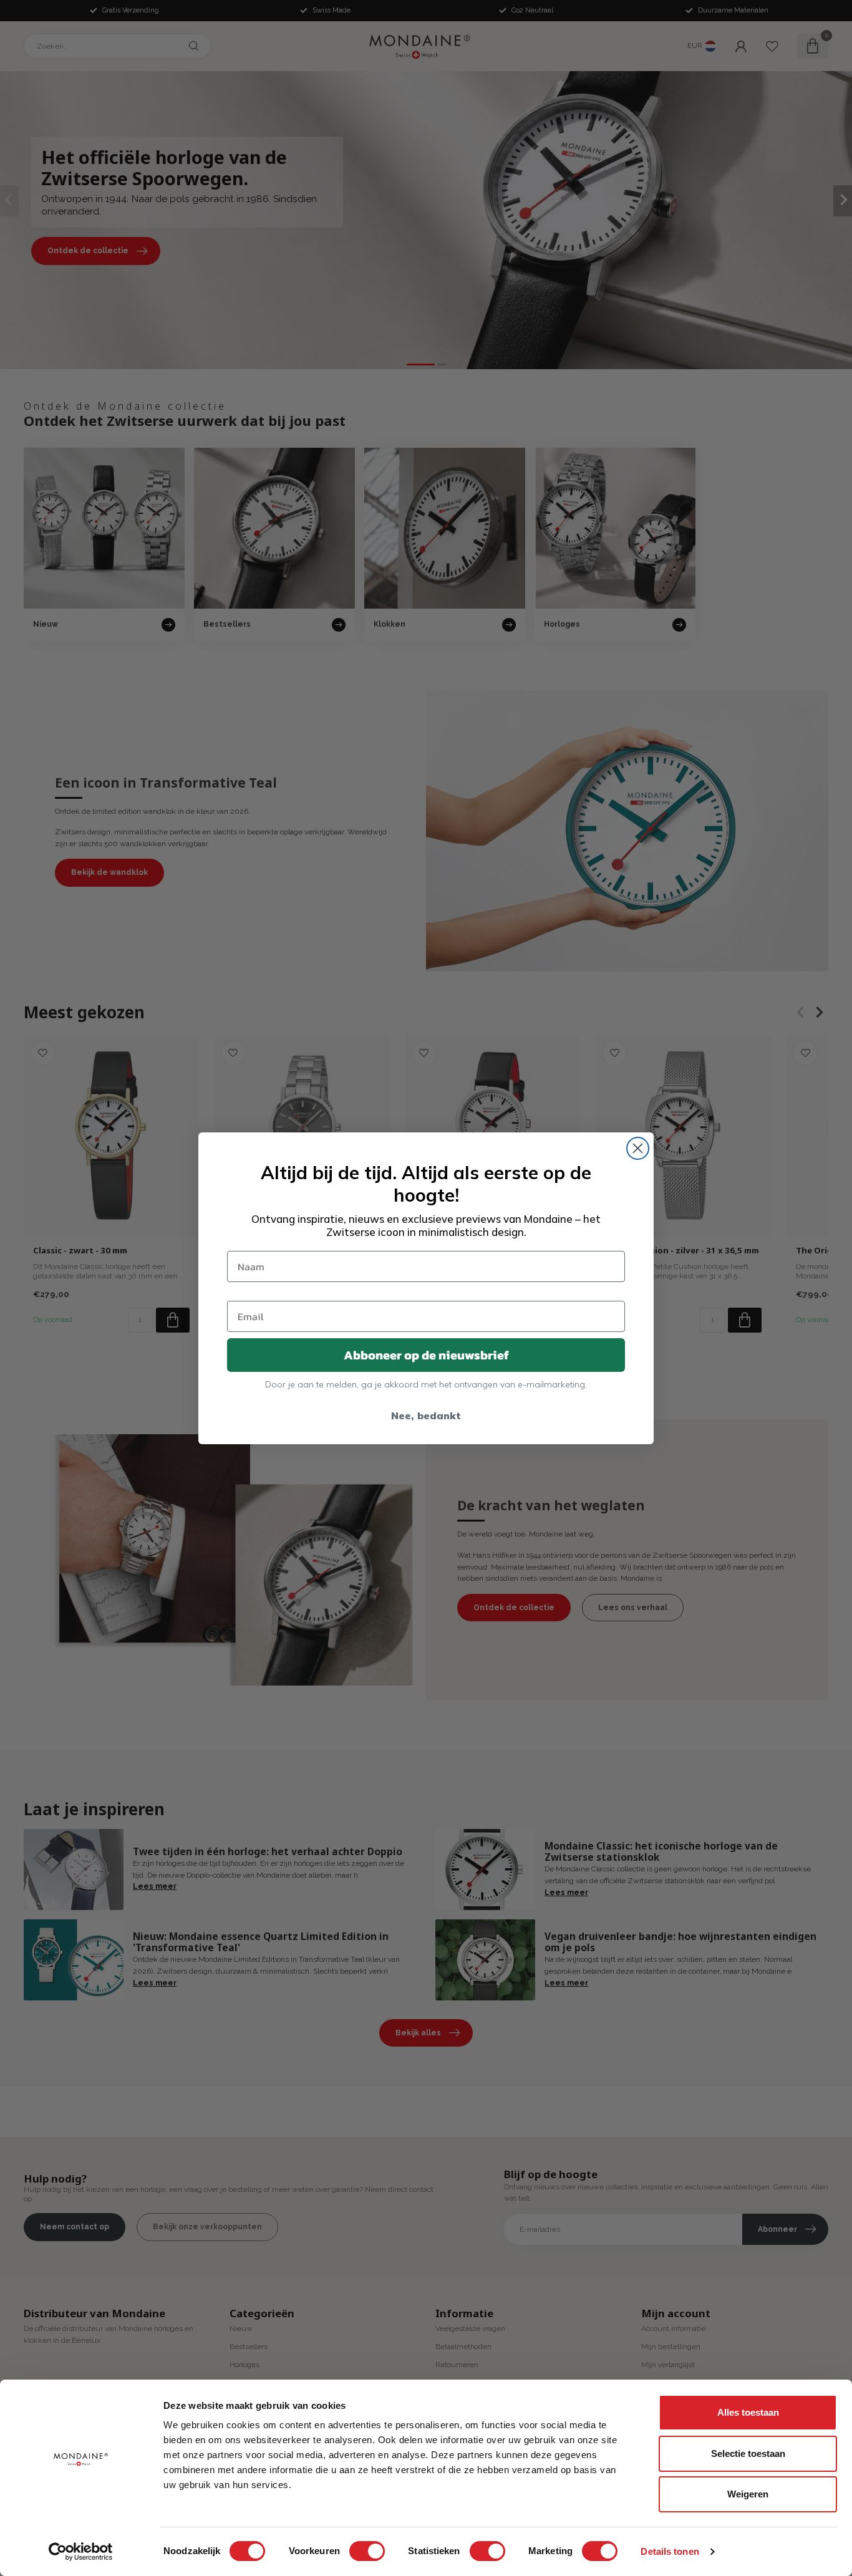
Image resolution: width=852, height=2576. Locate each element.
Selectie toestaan (748, 2453)
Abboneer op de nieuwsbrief (426, 1355)
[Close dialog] (638, 1148)
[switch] (367, 2551)
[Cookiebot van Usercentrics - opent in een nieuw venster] (81, 2552)
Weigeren (748, 2494)
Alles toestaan (748, 2412)
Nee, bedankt (426, 1416)
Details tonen (670, 2551)
